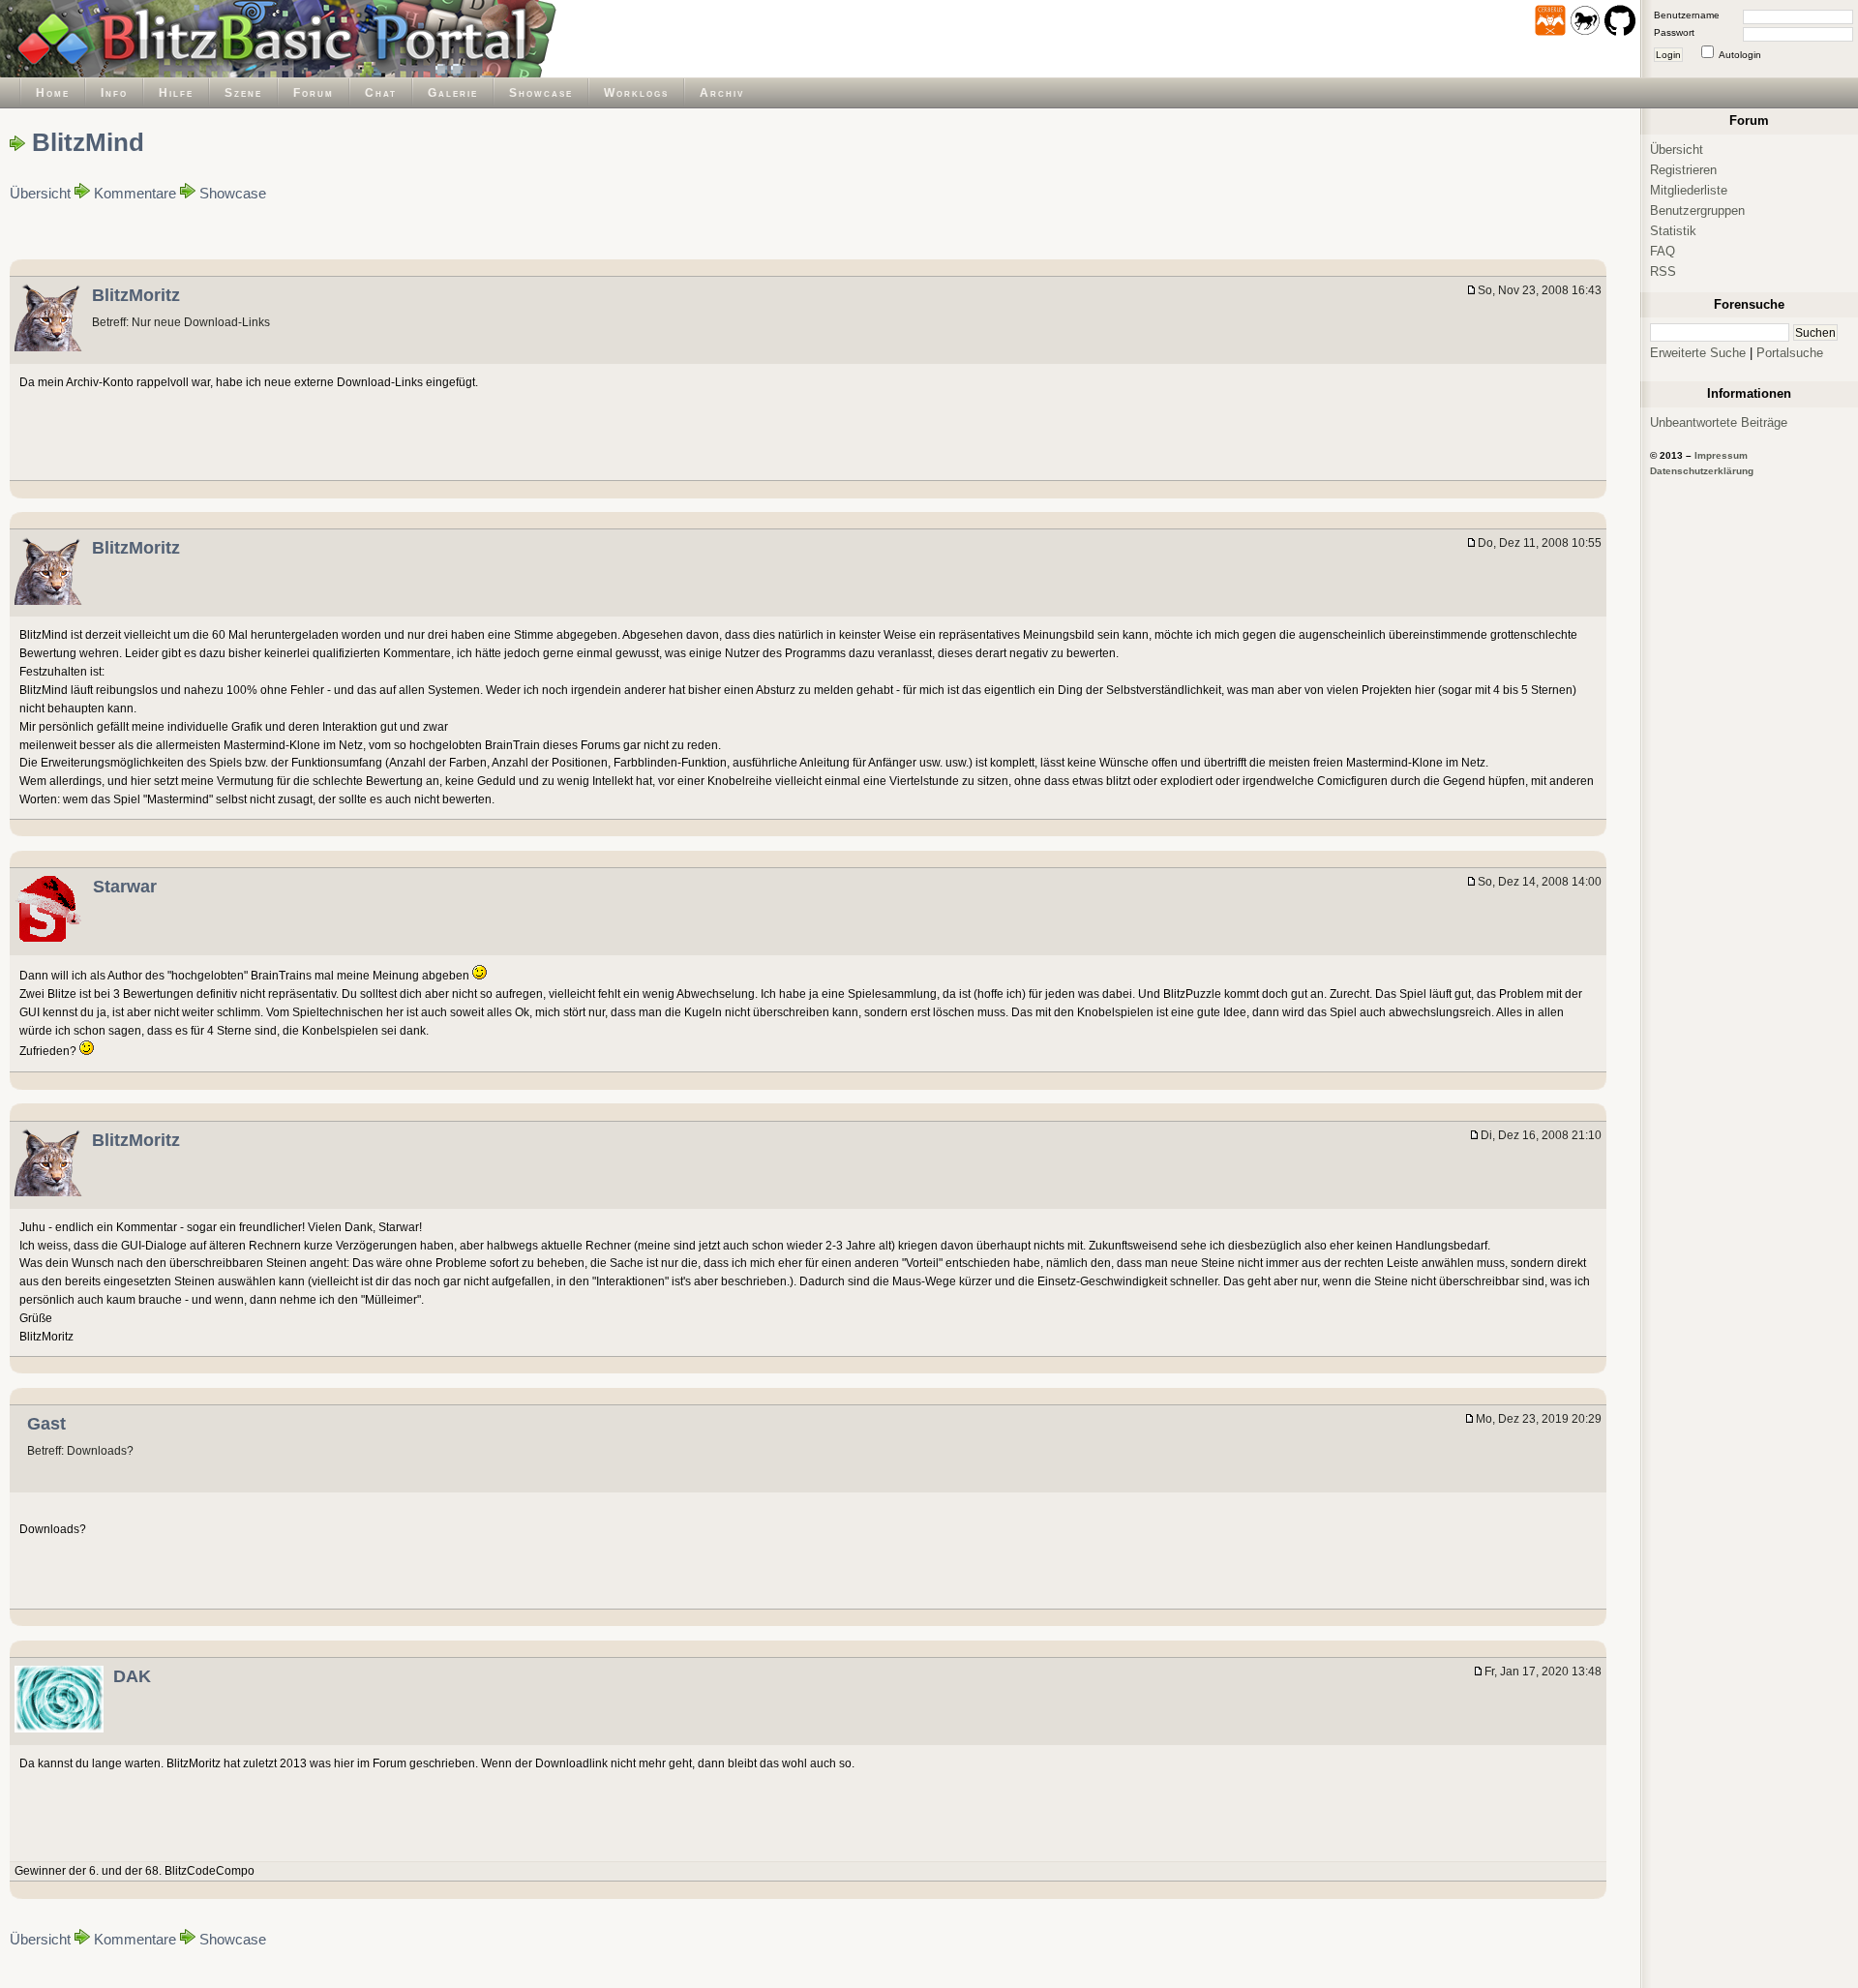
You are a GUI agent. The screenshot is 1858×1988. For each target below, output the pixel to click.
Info (114, 92)
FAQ (1663, 251)
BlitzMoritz (136, 295)
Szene (243, 92)
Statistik (1673, 231)
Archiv (722, 92)
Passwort (1674, 32)
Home (53, 92)
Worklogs (636, 92)
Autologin (1740, 55)
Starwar (125, 887)
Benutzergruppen (1697, 211)
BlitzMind (88, 142)
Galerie (453, 92)
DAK (132, 1676)
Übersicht (40, 194)
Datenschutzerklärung (1702, 471)
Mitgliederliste (1689, 190)
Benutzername (1687, 15)
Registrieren (1683, 170)
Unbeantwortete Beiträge (1719, 422)
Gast (46, 1424)
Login (1668, 55)
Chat (381, 92)
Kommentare (135, 194)
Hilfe (176, 92)
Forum (314, 92)
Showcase (541, 92)
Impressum (1721, 455)
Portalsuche (1790, 353)
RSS (1663, 271)
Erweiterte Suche (1698, 353)
